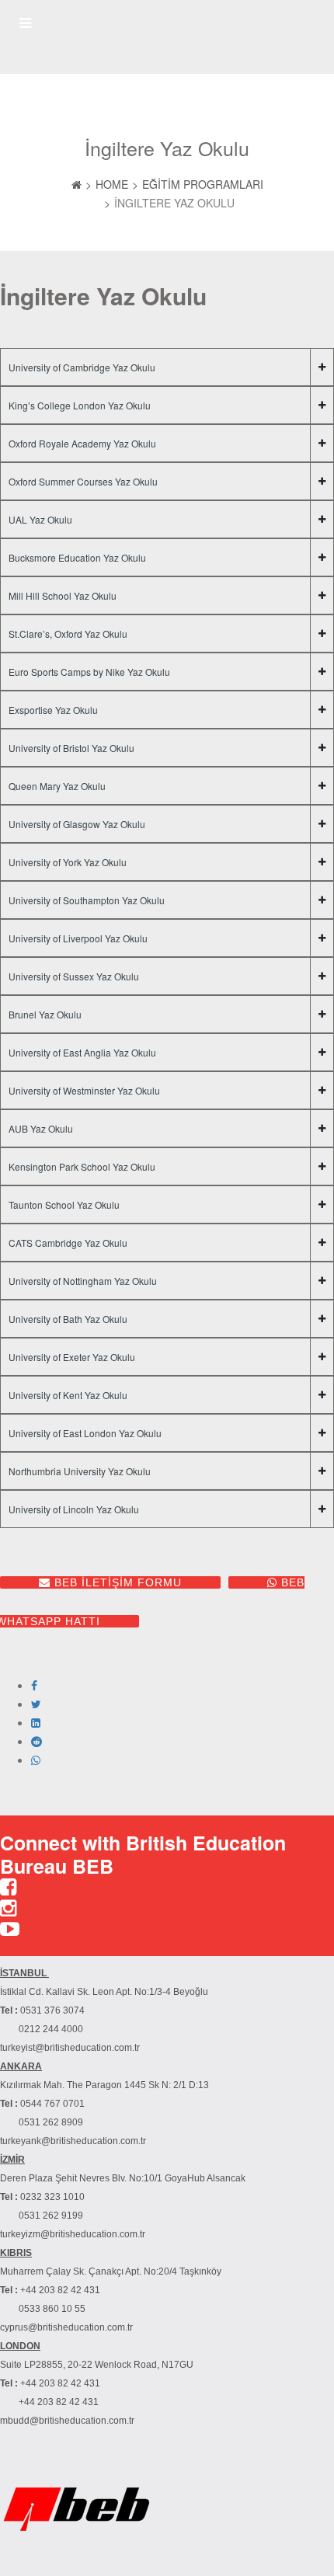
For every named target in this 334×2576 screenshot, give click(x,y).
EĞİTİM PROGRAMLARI (203, 184)
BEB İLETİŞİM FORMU (116, 1582)
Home (112, 184)
